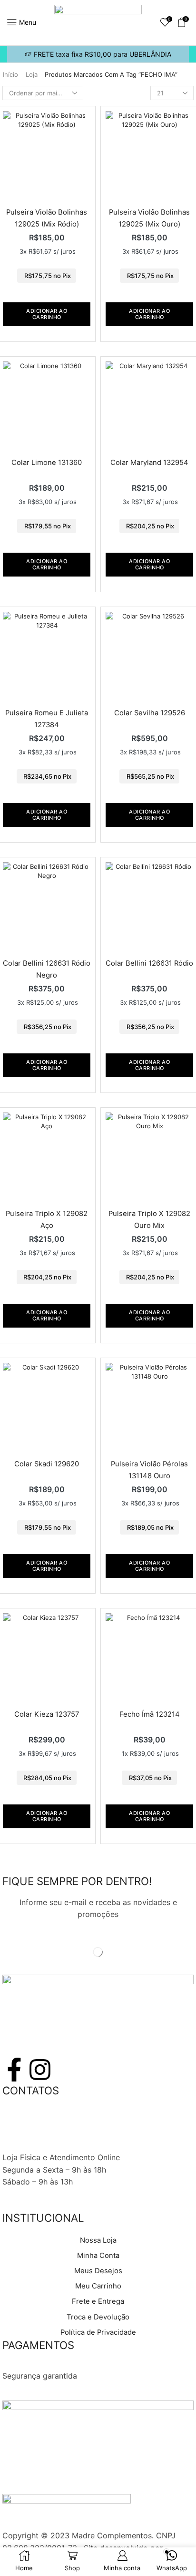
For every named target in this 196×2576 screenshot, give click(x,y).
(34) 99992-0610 (34, 2133)
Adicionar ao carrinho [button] (47, 314)
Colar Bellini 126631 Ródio (149, 963)
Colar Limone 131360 (47, 463)
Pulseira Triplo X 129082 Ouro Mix (149, 1219)
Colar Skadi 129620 (47, 1464)
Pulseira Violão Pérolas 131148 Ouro (149, 1470)
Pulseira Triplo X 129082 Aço (47, 1219)
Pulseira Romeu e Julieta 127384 (47, 719)
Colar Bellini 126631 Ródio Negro (47, 969)
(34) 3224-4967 (32, 2121)
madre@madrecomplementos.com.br (69, 2145)
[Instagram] (40, 2070)
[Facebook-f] (14, 2070)
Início (10, 74)
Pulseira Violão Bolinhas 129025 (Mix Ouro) (149, 218)
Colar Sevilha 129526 (150, 713)
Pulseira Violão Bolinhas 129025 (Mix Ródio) (47, 218)
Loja (32, 74)
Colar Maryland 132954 (149, 463)
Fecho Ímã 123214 (150, 1714)
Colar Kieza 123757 (47, 1714)
